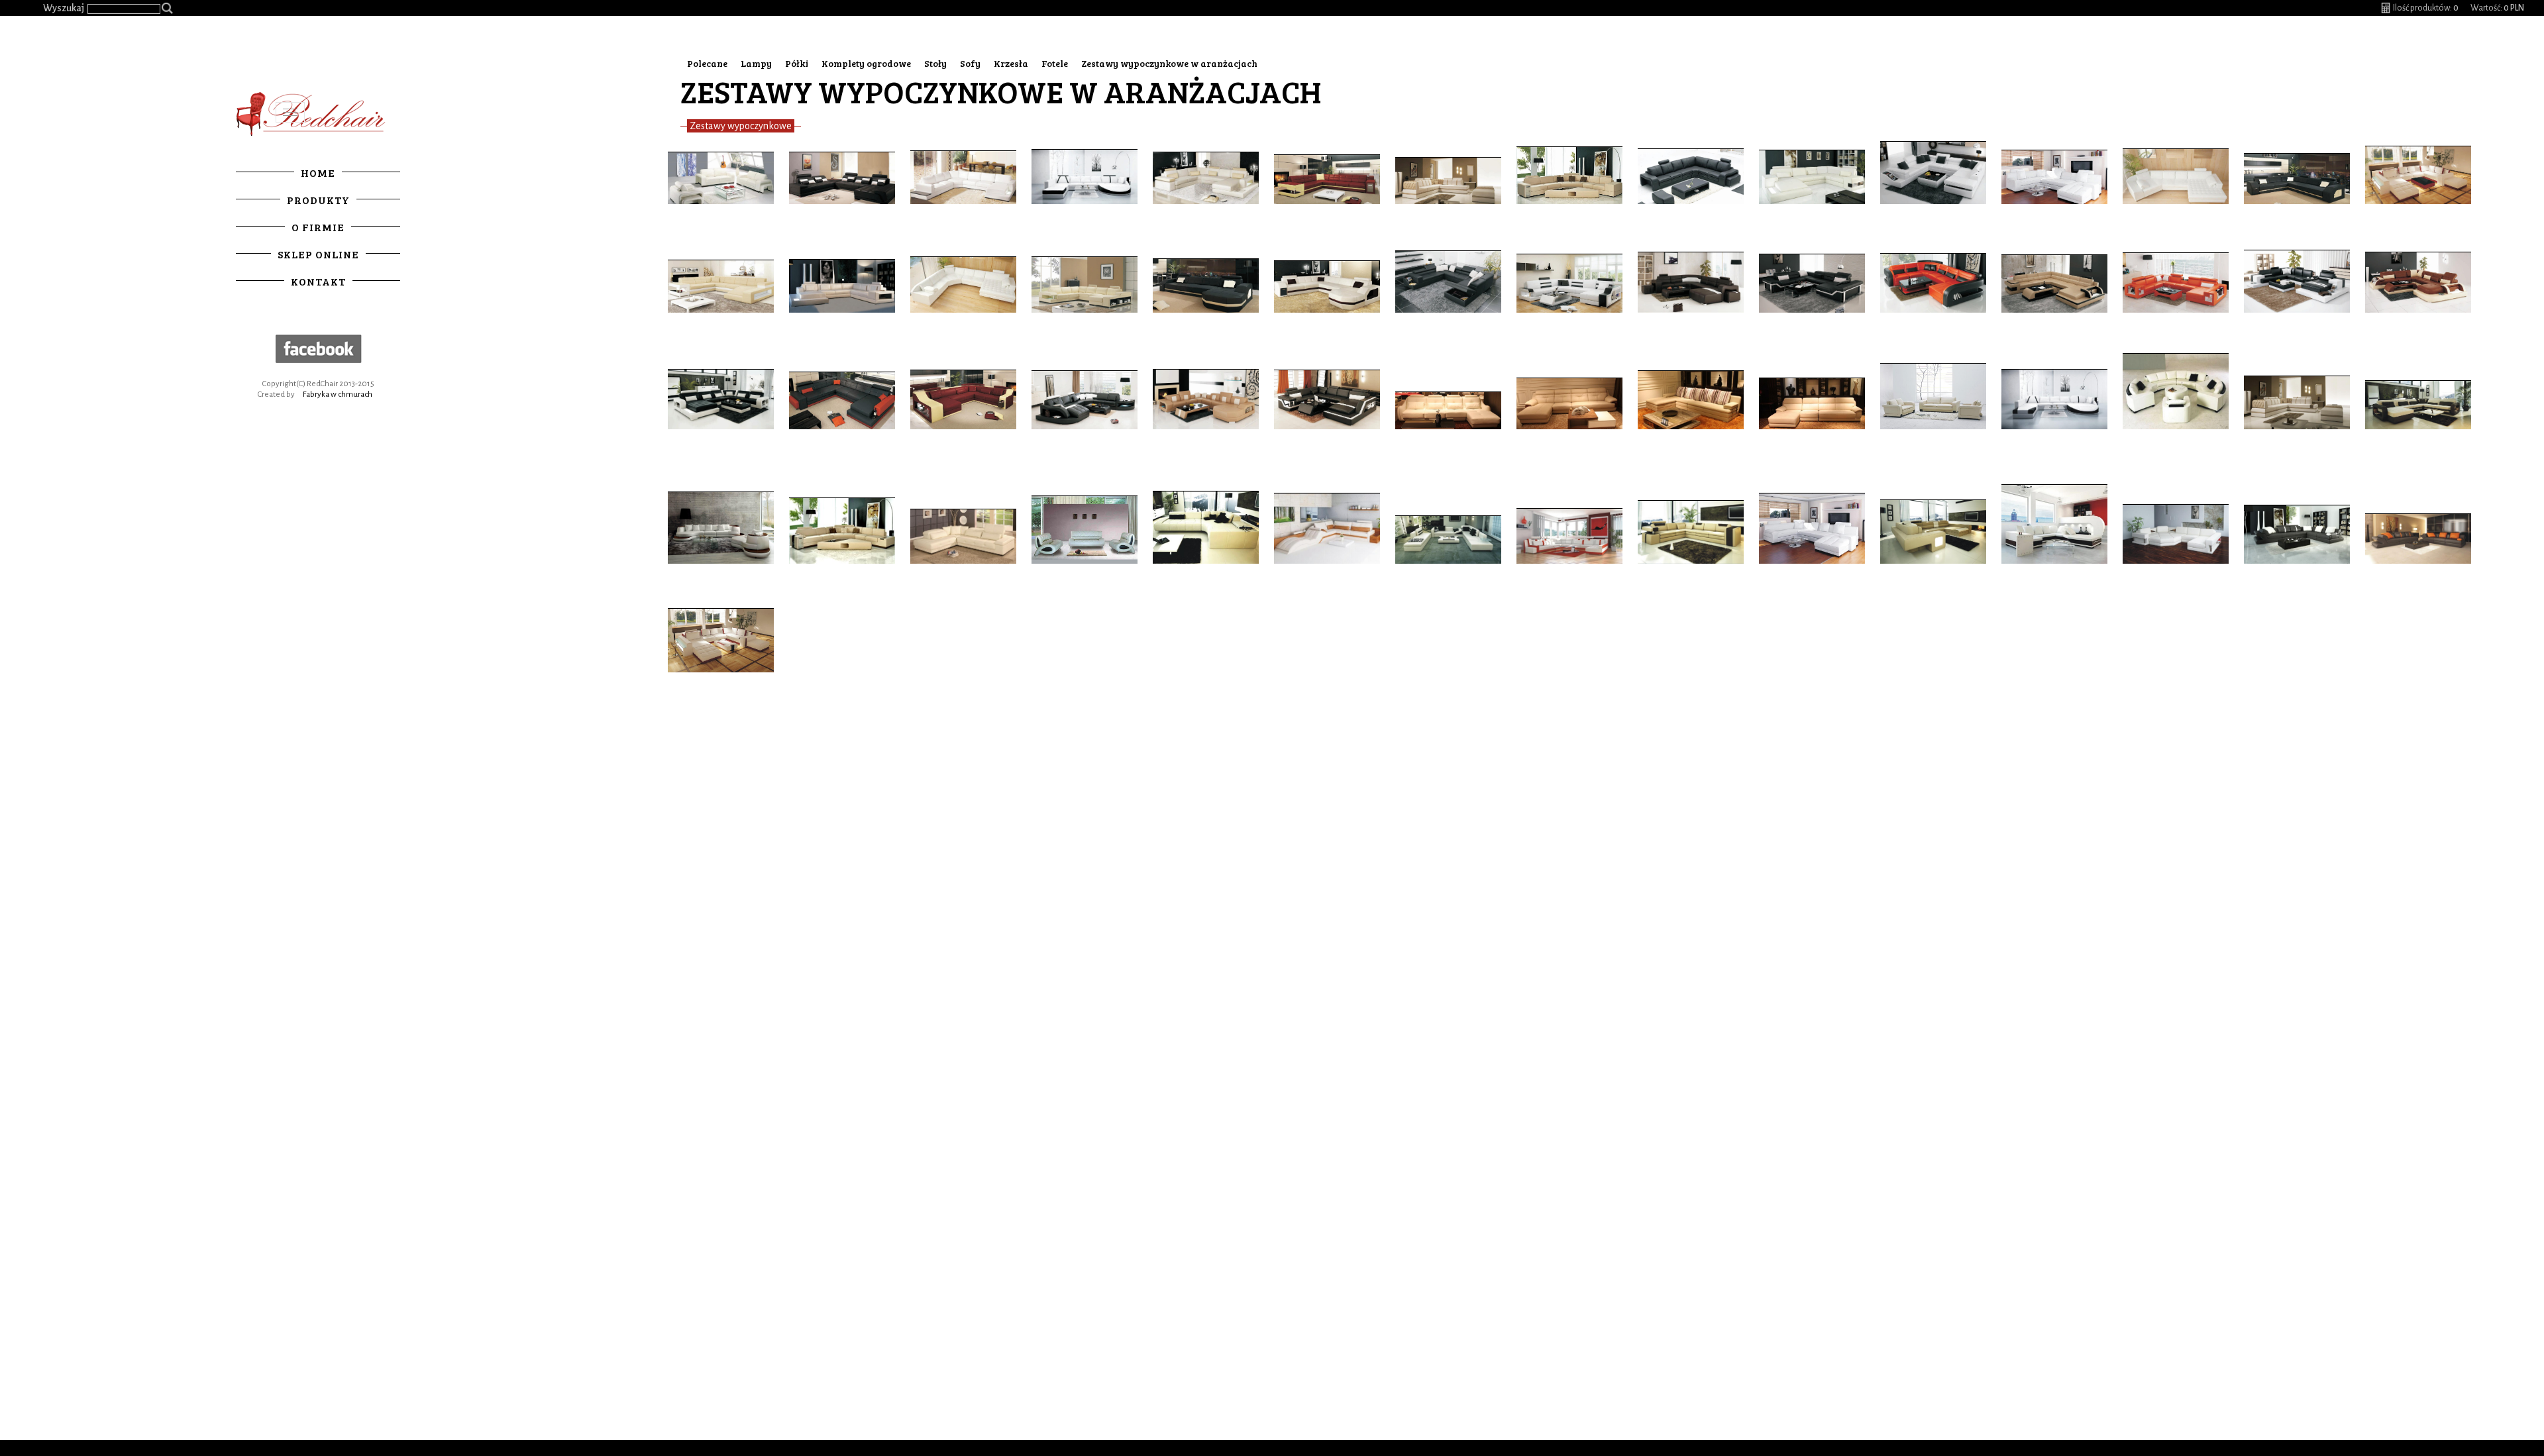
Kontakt (318, 281)
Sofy (970, 63)
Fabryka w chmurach (338, 394)
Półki (797, 63)
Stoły (935, 63)
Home (318, 173)
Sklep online (318, 254)
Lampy (756, 63)
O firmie (318, 227)
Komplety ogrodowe (866, 63)
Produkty (318, 200)
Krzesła (1011, 63)
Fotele (1055, 63)
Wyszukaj (64, 8)
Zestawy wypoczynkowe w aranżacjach (1169, 63)
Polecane (707, 63)
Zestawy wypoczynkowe (741, 126)
